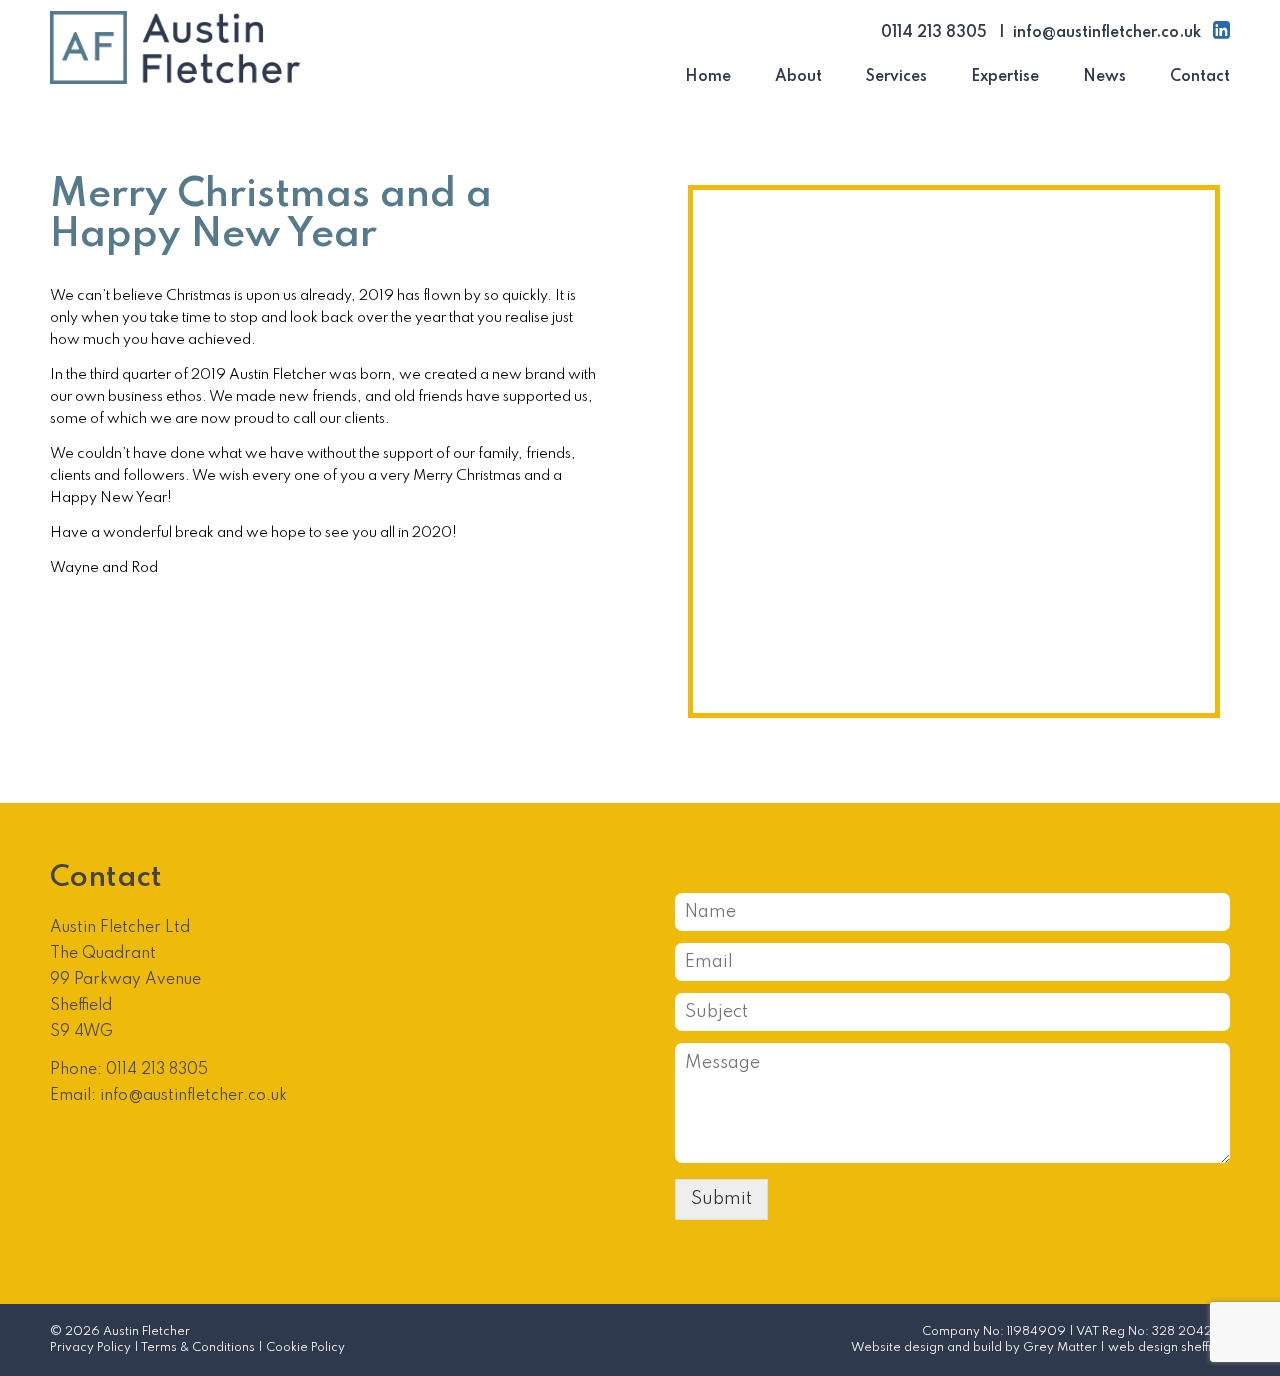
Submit (721, 1199)
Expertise (1005, 77)
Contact (1200, 77)
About (798, 77)
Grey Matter (1060, 1348)
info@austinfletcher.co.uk (1107, 33)
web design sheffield (1169, 1348)
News (1104, 77)
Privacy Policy (90, 1348)
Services (896, 77)
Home (708, 77)
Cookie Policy (305, 1348)
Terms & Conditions (198, 1348)
